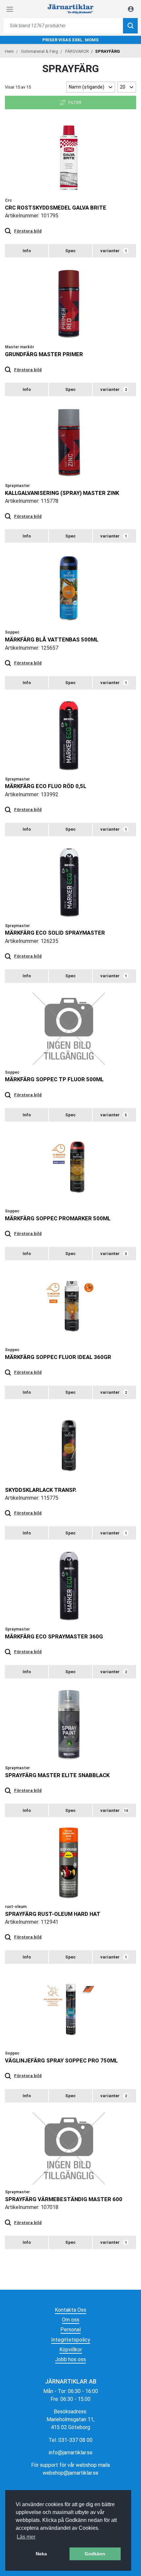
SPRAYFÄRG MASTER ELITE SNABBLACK (57, 1775)
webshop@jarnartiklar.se (70, 2473)
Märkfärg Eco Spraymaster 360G (54, 1636)
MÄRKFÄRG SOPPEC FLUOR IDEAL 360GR (58, 1357)
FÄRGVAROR (77, 51)
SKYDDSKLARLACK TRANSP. (41, 1490)
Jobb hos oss (70, 2359)
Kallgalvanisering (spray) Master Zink (62, 493)
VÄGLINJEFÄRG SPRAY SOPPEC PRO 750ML (61, 2060)
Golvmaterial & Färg (40, 51)
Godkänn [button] (95, 2554)
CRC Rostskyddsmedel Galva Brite (56, 208)
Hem (9, 51)
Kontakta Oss (70, 2310)
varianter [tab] (114, 251)
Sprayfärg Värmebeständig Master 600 (64, 2199)
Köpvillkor (71, 2350)
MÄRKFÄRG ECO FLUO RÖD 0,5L (46, 786)
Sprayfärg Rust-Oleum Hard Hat (53, 1914)
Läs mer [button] (26, 2537)
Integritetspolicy (71, 2340)
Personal (70, 2330)
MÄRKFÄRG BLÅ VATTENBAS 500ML (52, 639)
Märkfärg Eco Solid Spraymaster (55, 933)
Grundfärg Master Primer (44, 354)
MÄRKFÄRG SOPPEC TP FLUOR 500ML (54, 1079)
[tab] (27, 251)
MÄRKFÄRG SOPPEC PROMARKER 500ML (58, 1218)
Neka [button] (41, 2554)
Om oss (71, 2320)
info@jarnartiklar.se (71, 2453)
